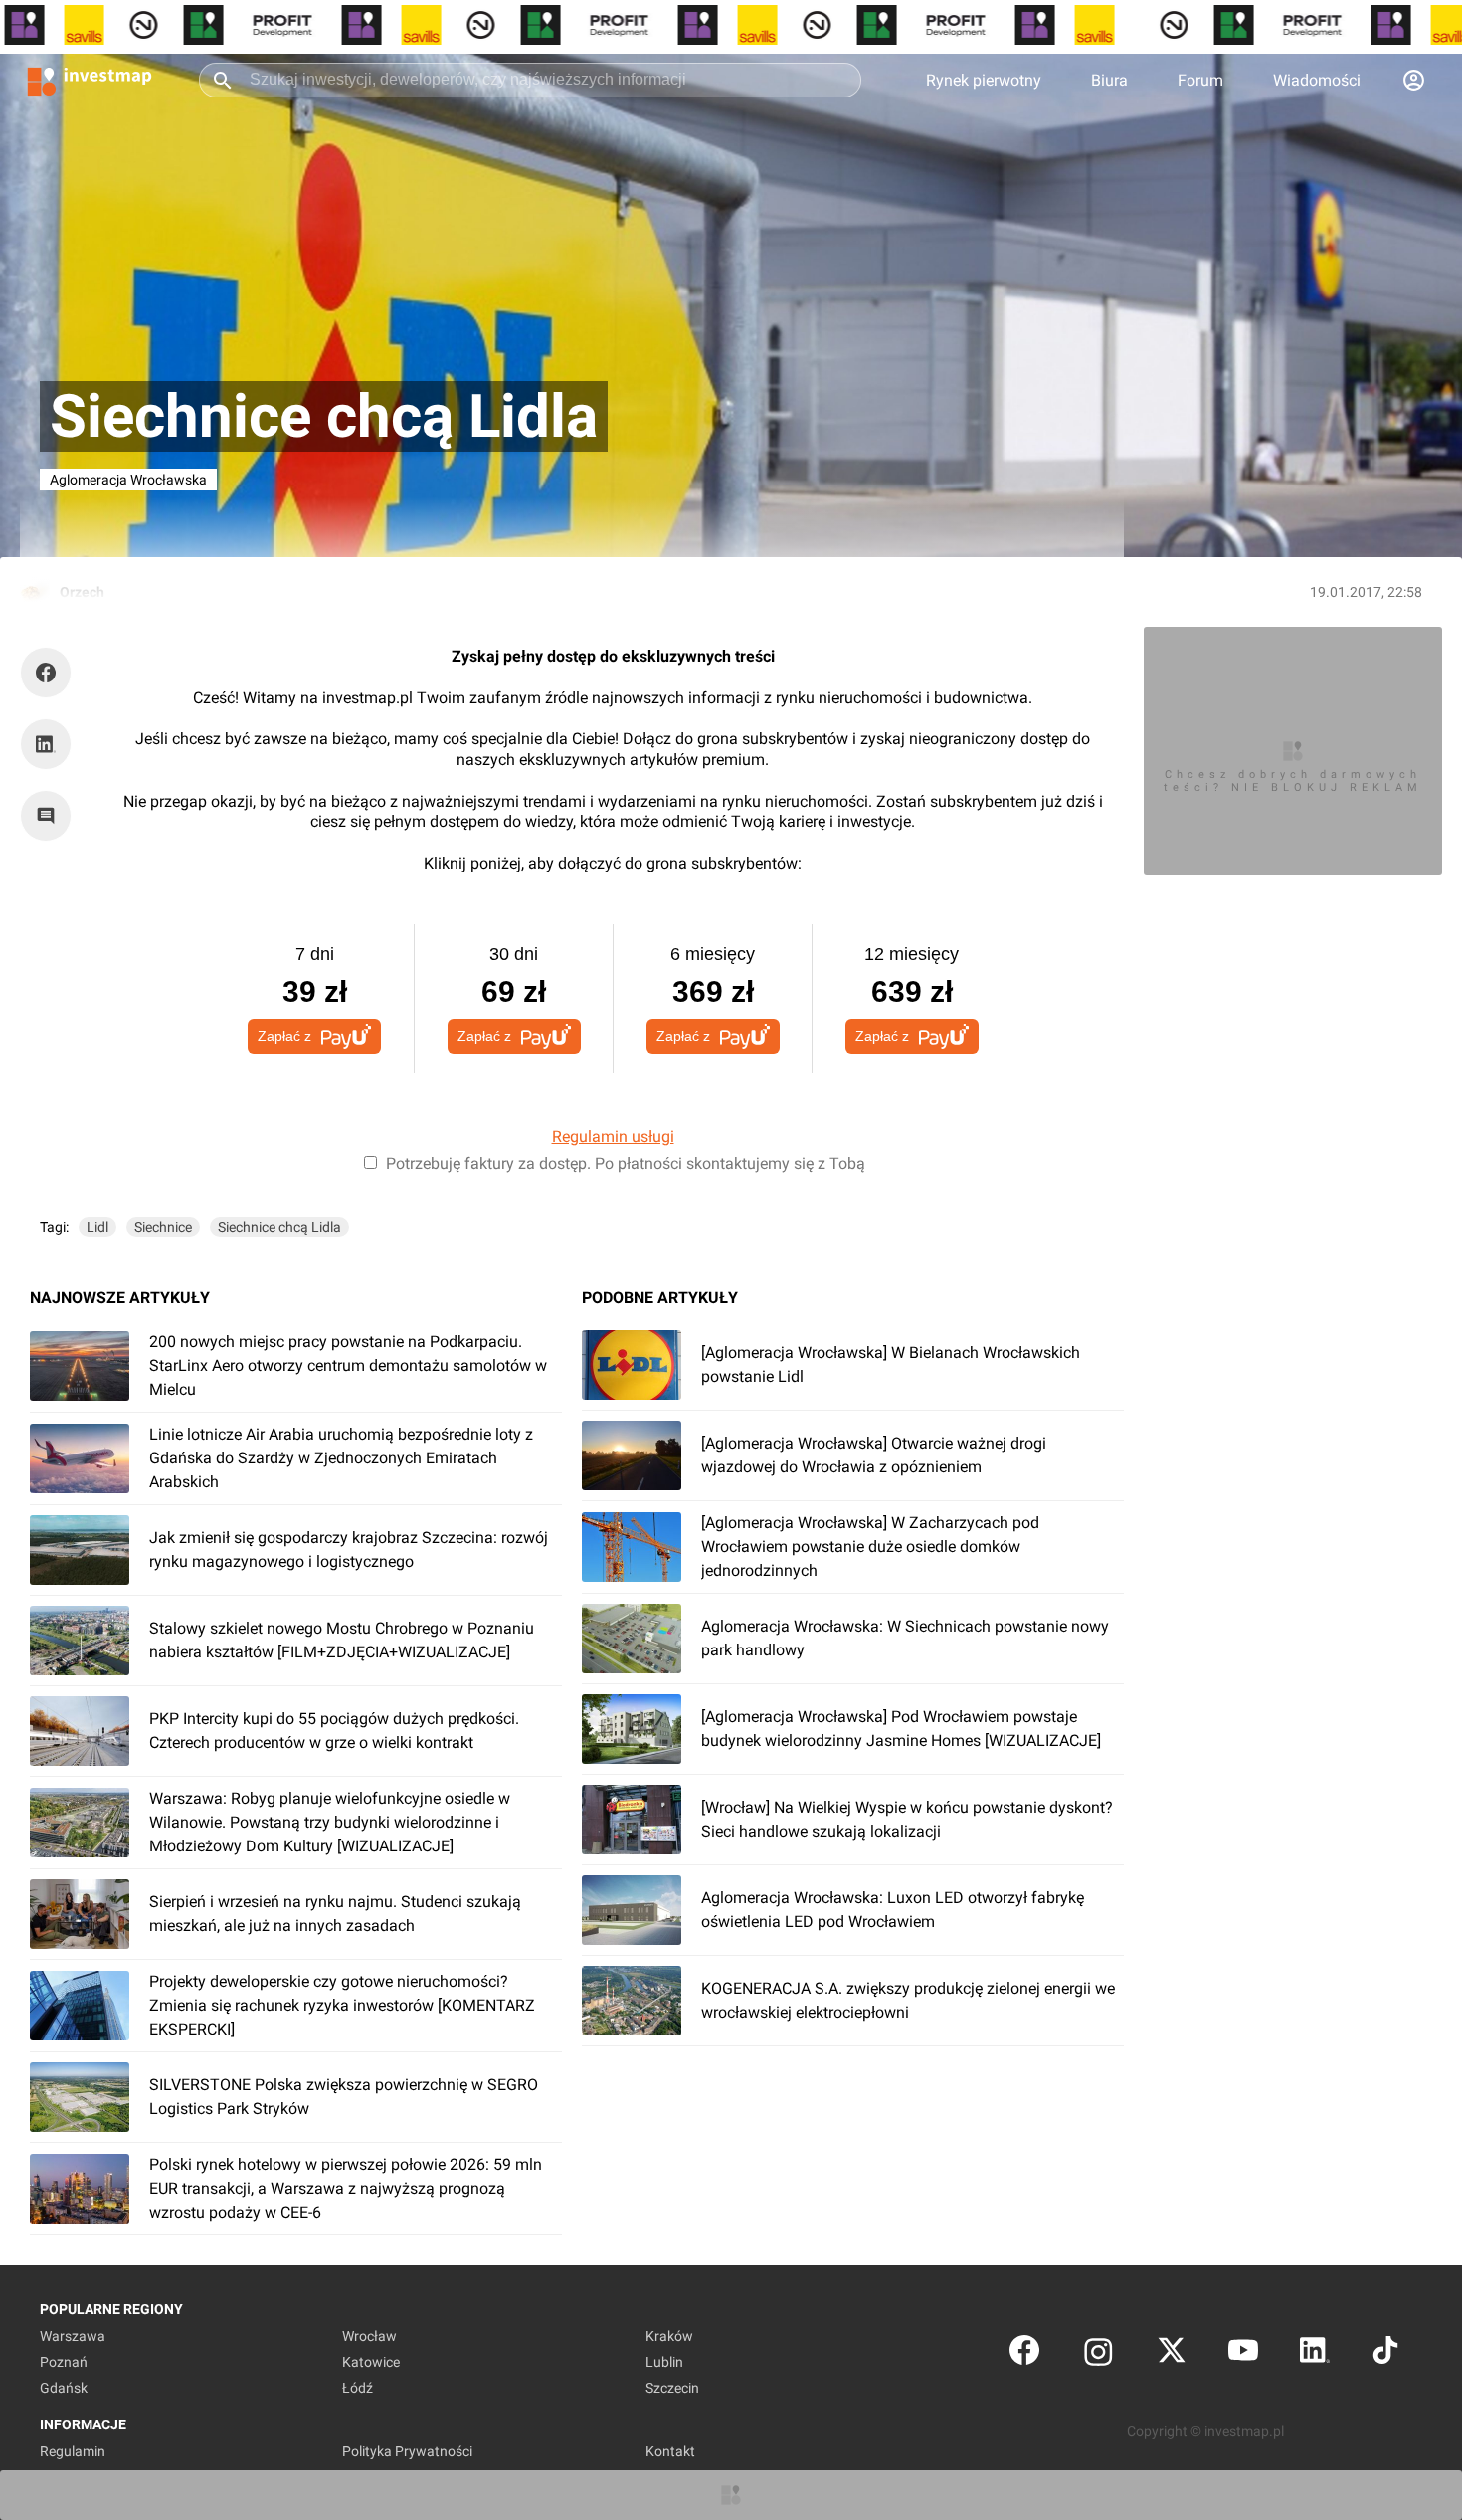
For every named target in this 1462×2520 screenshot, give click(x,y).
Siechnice (163, 1227)
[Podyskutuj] (51, 816)
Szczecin (672, 2388)
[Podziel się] (51, 673)
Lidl (97, 1227)
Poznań (64, 2362)
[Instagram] (1098, 2354)
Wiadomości (1317, 80)
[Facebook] (1024, 2354)
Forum (1200, 80)
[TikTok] (1385, 2354)
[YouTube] (1243, 2354)
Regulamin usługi (613, 1137)
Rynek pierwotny (984, 80)
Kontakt (670, 2451)
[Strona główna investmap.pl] (90, 80)
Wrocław (369, 2336)
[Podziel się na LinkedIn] (46, 744)
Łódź (358, 2388)
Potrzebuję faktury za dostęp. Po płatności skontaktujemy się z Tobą (626, 1163)
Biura (1109, 80)
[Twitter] (1172, 2354)
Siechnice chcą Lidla (279, 1227)
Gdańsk (64, 2388)
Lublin (664, 2362)
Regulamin (73, 2451)
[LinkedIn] (1315, 2354)
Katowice (371, 2362)
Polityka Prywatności (407, 2451)
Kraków (669, 2336)
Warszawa (73, 2336)
